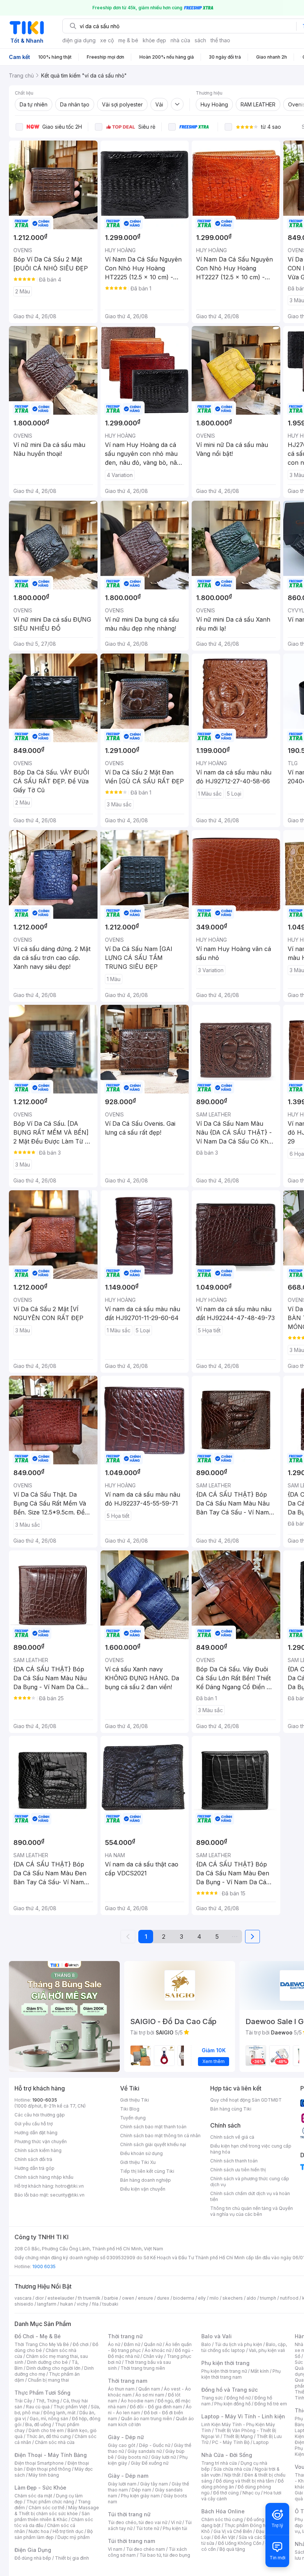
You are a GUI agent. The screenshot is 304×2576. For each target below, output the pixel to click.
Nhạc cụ (251, 2493)
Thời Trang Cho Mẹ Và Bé (42, 2344)
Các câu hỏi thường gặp (40, 2115)
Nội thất (232, 2475)
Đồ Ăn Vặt (225, 2537)
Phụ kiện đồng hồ (232, 2404)
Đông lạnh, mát (60, 2413)
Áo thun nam (121, 2389)
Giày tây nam (154, 2484)
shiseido (24, 2304)
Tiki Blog (130, 2109)
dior (39, 2298)
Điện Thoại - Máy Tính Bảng (51, 2455)
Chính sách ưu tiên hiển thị (238, 2170)
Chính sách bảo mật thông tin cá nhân (160, 2136)
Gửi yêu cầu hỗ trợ (34, 2124)
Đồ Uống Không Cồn (240, 2543)
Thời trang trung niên (143, 2368)
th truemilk (89, 2298)
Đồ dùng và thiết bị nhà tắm (245, 2481)
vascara (23, 2298)
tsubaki (110, 2304)
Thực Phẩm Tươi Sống (42, 2393)
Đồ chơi (81, 2344)
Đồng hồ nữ (239, 2398)
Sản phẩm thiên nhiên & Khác (52, 2516)
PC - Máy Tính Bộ (231, 2442)
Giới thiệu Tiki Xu (138, 2162)
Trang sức (212, 2398)
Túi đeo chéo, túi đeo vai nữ (138, 2522)
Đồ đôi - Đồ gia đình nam (156, 2407)
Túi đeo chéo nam (146, 2549)
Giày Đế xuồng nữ (150, 2463)
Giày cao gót (122, 2445)
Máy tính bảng (44, 2475)
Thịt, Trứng (48, 2401)
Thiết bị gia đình (72, 2558)
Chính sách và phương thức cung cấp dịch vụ (250, 2182)
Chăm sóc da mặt (33, 2496)
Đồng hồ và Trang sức (229, 2390)
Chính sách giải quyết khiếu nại (153, 2144)
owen (128, 2298)
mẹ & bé (128, 40)
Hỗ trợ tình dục (68, 2531)
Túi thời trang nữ (129, 2514)
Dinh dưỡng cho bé (47, 2362)
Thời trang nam (128, 2381)
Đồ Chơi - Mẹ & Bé (38, 2336)
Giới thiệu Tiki (135, 2100)
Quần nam (149, 2389)
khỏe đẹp (154, 40)
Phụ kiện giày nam (140, 2496)
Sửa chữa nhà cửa (232, 2469)
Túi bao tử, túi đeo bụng (165, 2555)
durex (163, 2298)
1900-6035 (45, 2100)
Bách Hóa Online (223, 2511)
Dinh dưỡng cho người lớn (53, 2368)
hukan (67, 2304)
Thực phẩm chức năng (50, 2502)
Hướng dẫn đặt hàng (36, 2133)
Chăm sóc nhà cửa (55, 2442)
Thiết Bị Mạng (238, 2436)
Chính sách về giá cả (232, 2137)
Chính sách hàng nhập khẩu (44, 2177)
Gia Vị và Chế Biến (233, 2531)
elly (202, 2298)
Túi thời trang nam (131, 2541)
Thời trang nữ (125, 2336)
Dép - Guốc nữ (155, 2445)
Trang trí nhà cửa (219, 2463)
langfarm (47, 2304)
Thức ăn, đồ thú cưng (49, 2436)
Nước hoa (39, 2531)
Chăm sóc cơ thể (47, 2508)
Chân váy (153, 2356)
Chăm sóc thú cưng (222, 2519)
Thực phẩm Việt (70, 2407)
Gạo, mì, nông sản (49, 2419)
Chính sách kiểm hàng (38, 2150)
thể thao (220, 40)
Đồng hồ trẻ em (271, 2404)
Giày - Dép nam (128, 2476)
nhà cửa (180, 40)
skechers (233, 2298)
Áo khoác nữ (158, 2350)
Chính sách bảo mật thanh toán (153, 2127)
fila (95, 2304)
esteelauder (61, 2298)
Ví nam (115, 2549)
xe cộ (107, 40)
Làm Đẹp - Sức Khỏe (40, 2488)
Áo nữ (114, 2344)
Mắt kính (260, 2371)
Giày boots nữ (133, 2457)
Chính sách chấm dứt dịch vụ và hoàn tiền (250, 2196)
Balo (206, 2344)
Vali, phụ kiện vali (267, 2350)
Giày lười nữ (163, 2457)
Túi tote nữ (148, 2528)
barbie (111, 2298)
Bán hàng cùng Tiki (231, 2109)
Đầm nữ (132, 2344)
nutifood (289, 2298)
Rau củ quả (38, 2407)
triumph (268, 2298)
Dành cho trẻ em (46, 2430)
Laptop (261, 2442)
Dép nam (141, 2490)
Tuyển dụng (133, 2118)
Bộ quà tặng (232, 2549)
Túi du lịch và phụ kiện (238, 2344)
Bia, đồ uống (38, 2424)
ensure (146, 2298)
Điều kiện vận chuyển (143, 2189)
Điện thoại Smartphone (39, 2463)
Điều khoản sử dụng (141, 2153)
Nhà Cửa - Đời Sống (227, 2455)
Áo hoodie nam (137, 2401)
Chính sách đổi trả (33, 2159)
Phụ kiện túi (175, 2528)
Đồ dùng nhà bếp (33, 2558)
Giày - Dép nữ (126, 2437)
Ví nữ (176, 2522)
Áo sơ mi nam (150, 2395)
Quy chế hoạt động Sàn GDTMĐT (246, 2100)
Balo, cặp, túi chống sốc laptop (244, 2347)
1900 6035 (44, 2266)
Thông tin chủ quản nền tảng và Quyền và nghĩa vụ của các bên (252, 2211)
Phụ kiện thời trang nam (241, 2374)
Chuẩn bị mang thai (48, 2380)
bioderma (184, 2298)
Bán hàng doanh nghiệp (146, 2180)
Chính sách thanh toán (234, 2161)
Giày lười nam (122, 2484)
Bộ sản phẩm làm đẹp (54, 2534)
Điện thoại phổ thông (49, 2469)
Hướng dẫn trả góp (34, 2168)
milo (214, 2298)
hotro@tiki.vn (70, 2186)
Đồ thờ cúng (226, 2493)
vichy (82, 2304)
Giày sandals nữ (145, 2451)
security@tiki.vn (67, 2195)
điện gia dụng (79, 40)
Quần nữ (153, 2344)
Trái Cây (23, 2401)
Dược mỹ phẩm (74, 2537)
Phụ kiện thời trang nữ (224, 2371)
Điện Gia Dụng (33, 2550)
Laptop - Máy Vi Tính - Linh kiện (243, 2416)
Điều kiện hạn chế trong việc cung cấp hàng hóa (251, 2149)
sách (200, 40)
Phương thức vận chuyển (41, 2141)
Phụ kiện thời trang (225, 2363)
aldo (251, 2298)
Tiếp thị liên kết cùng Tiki (147, 2171)
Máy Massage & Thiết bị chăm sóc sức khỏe (57, 2511)
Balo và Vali (217, 2336)
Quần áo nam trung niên (146, 2419)
